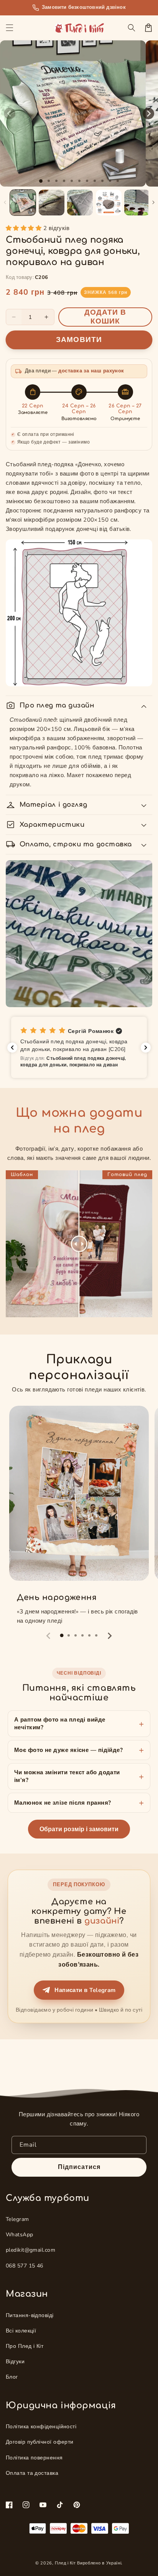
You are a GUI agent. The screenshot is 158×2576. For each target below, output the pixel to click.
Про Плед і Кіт (25, 2346)
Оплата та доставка (32, 2473)
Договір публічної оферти (40, 2442)
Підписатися (79, 2167)
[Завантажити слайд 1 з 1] (41, 181)
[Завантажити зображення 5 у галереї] (137, 203)
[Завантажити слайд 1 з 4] (64, 181)
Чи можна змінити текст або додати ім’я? (67, 1776)
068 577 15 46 (25, 2266)
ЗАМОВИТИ (79, 340)
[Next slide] (109, 1636)
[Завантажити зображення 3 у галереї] (80, 203)
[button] (10, 28)
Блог (12, 2377)
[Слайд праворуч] (148, 113)
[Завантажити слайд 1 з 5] (72, 181)
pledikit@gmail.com (30, 2250)
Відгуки (15, 2362)
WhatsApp (20, 2235)
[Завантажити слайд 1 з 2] (49, 181)
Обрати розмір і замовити (79, 1829)
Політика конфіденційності (41, 2427)
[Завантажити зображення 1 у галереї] (23, 203)
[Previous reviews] (12, 1048)
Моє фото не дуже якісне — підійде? (68, 1750)
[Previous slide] (49, 1636)
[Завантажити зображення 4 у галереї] (109, 203)
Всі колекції (21, 2331)
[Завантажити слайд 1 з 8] (95, 181)
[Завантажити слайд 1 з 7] (87, 181)
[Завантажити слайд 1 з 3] (56, 181)
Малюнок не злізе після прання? (63, 1803)
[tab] (62, 1635)
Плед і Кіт (65, 2563)
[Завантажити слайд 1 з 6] (79, 181)
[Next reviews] (146, 1048)
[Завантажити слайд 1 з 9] (102, 181)
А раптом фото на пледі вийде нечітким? (60, 1723)
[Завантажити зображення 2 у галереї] (52, 203)
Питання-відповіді (30, 2315)
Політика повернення (34, 2458)
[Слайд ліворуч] (10, 113)
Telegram (17, 2219)
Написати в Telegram (85, 1990)
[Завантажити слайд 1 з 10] (110, 181)
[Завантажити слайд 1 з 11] (118, 181)
